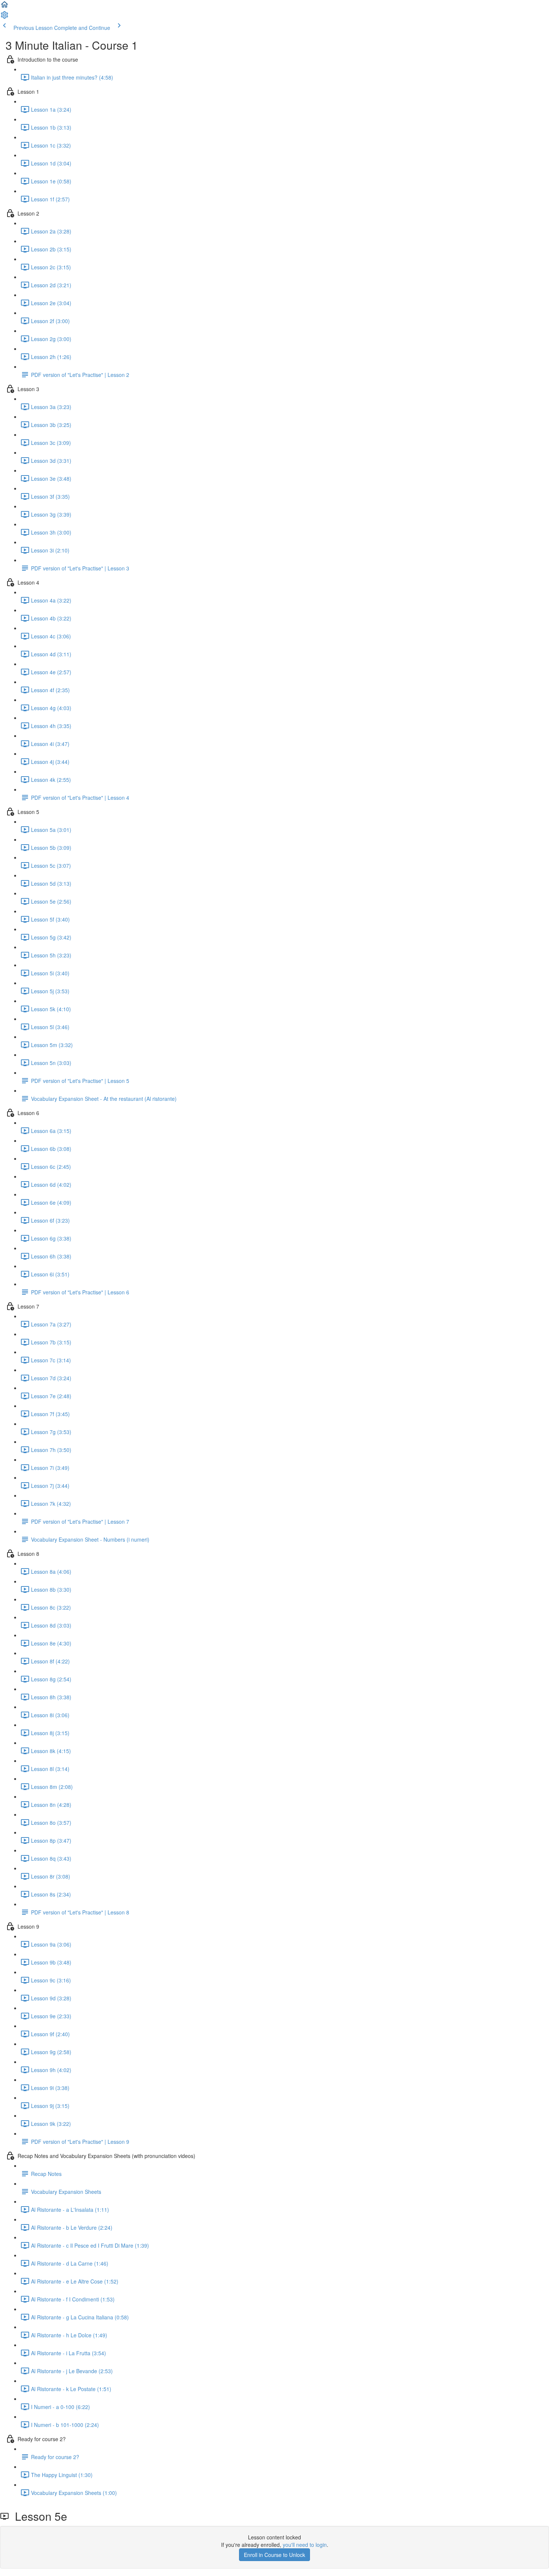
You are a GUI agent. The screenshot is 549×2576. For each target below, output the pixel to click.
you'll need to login (305, 2545)
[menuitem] (4, 17)
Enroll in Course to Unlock (274, 2555)
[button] (4, 7)
